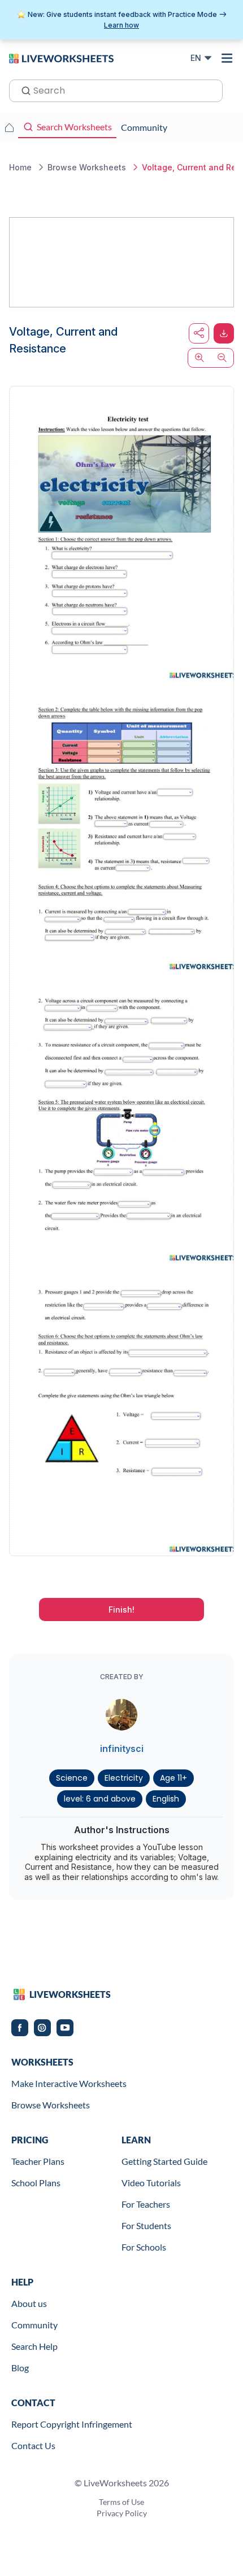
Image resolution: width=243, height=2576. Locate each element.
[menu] (227, 58)
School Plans (36, 2183)
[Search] (23, 90)
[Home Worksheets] (9, 127)
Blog (20, 2368)
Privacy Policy (122, 2513)
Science (72, 1778)
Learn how (121, 25)
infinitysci (122, 1749)
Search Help (34, 2346)
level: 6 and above (100, 1799)
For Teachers (146, 2204)
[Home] (61, 58)
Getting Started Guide (164, 2161)
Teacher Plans (38, 2161)
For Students (146, 2225)
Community (34, 2325)
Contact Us (33, 2445)
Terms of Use (121, 2502)
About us (29, 2303)
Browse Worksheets (51, 2105)
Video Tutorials (151, 2183)
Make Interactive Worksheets (69, 2083)
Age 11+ (173, 1778)
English (166, 1799)
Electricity (124, 1778)
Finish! (121, 1610)
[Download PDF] (224, 333)
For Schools (144, 2247)
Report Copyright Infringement (72, 2424)
